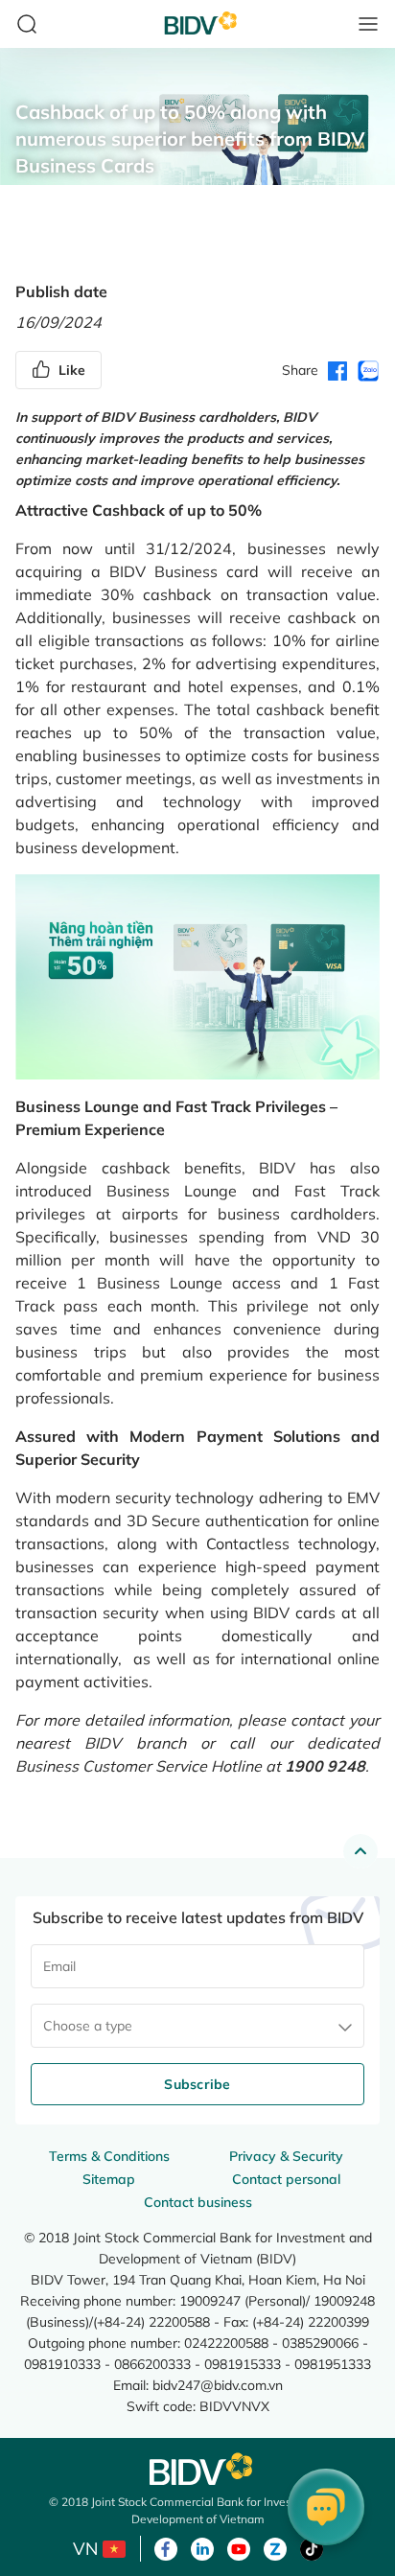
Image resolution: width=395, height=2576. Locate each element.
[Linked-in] (202, 2547)
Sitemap (109, 2179)
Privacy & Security (286, 2156)
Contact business (198, 2202)
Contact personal (286, 2179)
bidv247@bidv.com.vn (218, 2385)
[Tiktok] (312, 2547)
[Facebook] (166, 2547)
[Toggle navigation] (368, 24)
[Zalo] (275, 2547)
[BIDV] (197, 2469)
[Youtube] (239, 2547)
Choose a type (88, 2026)
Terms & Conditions (109, 2156)
